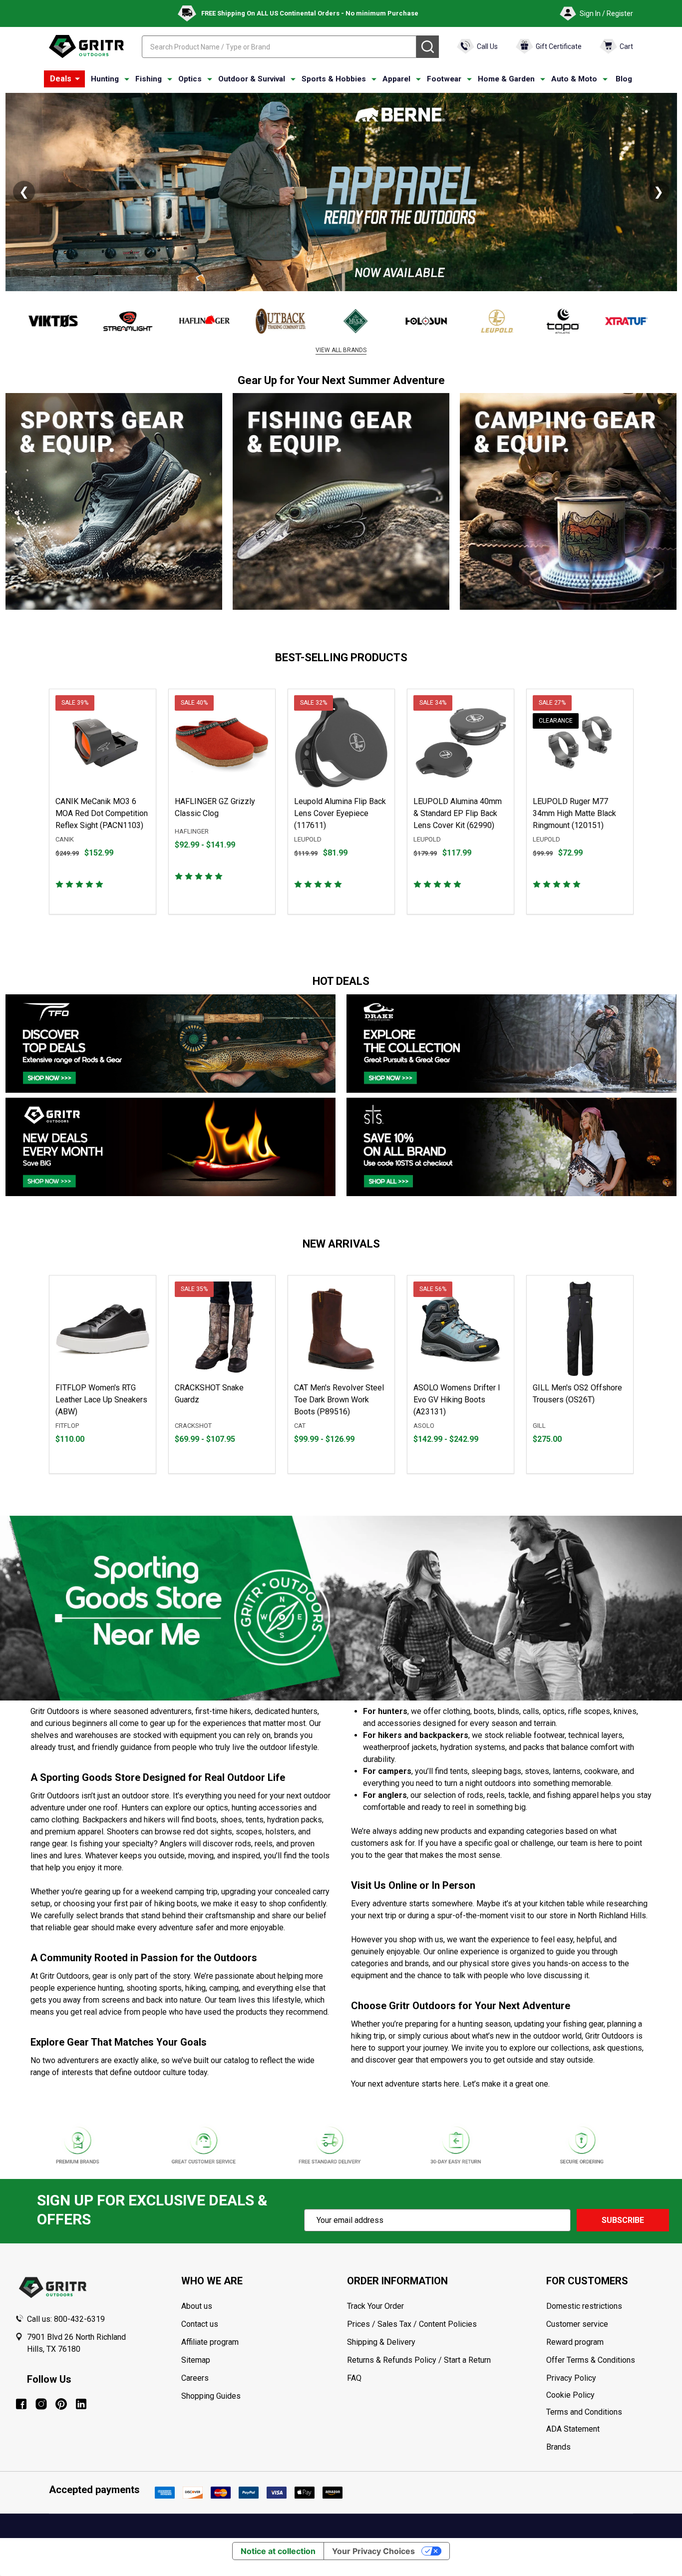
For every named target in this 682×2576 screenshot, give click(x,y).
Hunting (105, 79)
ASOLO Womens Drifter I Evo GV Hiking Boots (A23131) (457, 1400)
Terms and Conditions (607, 2412)
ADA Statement (573, 2429)
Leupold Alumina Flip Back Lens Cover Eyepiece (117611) (340, 813)
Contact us (200, 2324)
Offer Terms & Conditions (591, 2360)
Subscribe (623, 2220)
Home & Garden (506, 79)
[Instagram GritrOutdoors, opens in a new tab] (41, 2404)
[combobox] (279, 47)
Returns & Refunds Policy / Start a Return (419, 2360)
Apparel (396, 79)
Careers (195, 2378)
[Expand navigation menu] (127, 79)
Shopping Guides (211, 2396)
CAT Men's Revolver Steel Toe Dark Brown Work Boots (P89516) (339, 1400)
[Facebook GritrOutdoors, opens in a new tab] (21, 2404)
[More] (77, 79)
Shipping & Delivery (381, 2342)
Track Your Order (375, 2306)
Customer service (577, 2324)
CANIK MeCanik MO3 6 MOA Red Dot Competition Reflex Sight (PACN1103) (102, 813)
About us (197, 2306)
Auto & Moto (574, 79)
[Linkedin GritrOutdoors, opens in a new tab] (81, 2404)
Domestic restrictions (584, 2306)
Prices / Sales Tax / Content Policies (412, 2324)
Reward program (575, 2342)
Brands (558, 2447)
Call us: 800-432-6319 (66, 2319)
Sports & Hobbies (334, 79)
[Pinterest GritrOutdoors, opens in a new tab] (61, 2404)
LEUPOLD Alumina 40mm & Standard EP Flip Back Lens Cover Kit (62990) (458, 813)
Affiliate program (210, 2342)
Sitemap (196, 2360)
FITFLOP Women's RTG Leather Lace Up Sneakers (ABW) (101, 1400)
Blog (624, 79)
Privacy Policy (607, 2378)
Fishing (149, 79)
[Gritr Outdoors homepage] (86, 46)
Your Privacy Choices (373, 2551)
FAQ (354, 2378)
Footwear (444, 79)
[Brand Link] (51, 321)
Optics (190, 79)
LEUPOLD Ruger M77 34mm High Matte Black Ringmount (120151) (574, 813)
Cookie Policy (607, 2395)
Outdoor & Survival (252, 79)
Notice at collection (278, 2551)
